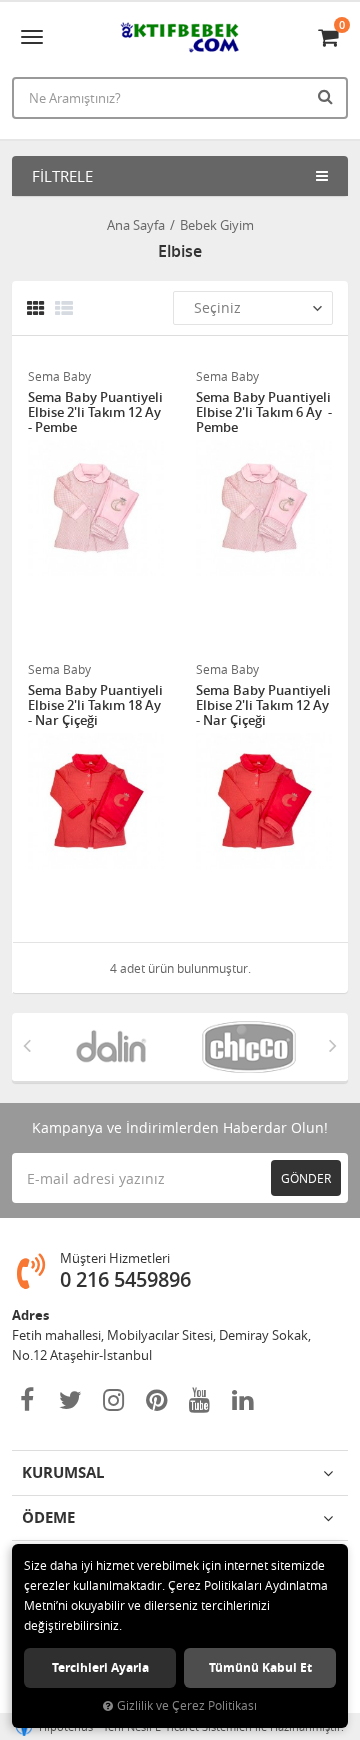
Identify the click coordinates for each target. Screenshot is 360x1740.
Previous (27, 1045)
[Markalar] (111, 1047)
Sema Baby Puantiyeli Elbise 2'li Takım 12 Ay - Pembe (96, 412)
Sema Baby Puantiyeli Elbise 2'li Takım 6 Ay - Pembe (264, 412)
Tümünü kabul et (260, 1667)
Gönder (306, 1178)
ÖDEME (48, 1517)
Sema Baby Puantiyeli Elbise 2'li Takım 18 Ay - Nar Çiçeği (96, 705)
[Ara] (328, 96)
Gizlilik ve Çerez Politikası (187, 1705)
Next (333, 1045)
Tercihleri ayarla (100, 1667)
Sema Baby (59, 376)
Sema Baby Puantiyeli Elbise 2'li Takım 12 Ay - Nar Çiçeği (264, 705)
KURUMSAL (63, 1472)
